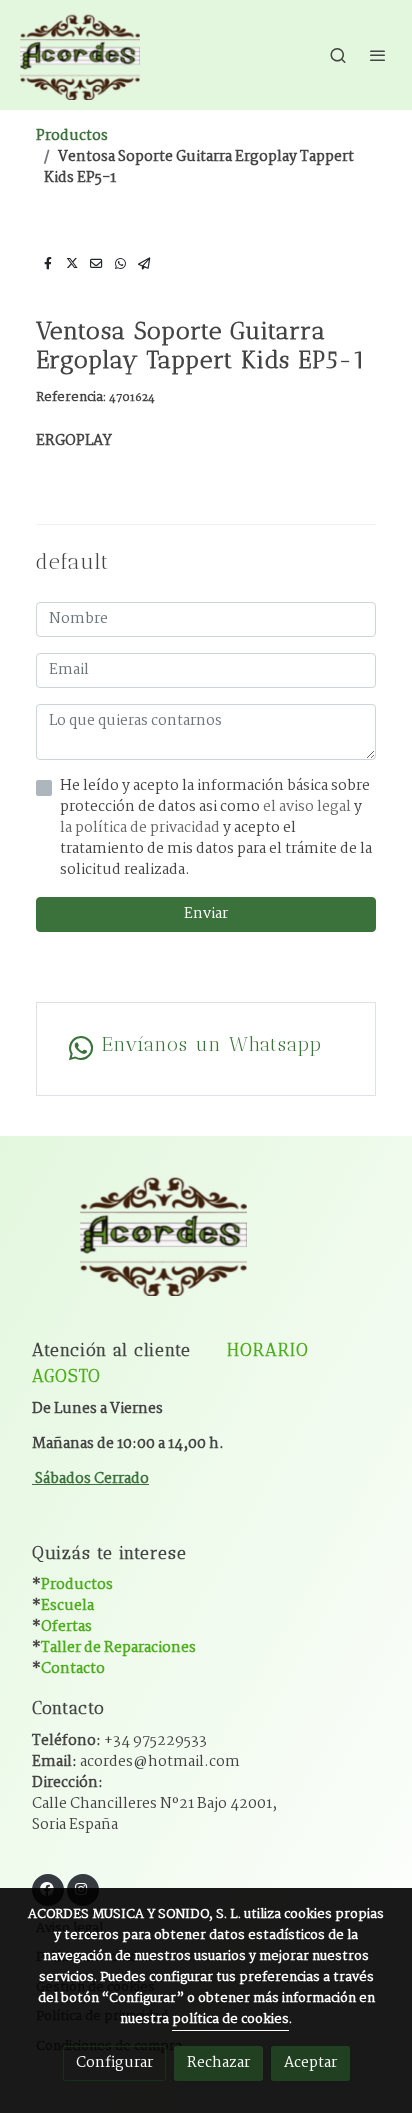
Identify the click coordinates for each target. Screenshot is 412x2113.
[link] (80, 55)
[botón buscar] (338, 55)
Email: (136, 1762)
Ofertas (66, 1627)
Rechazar (218, 2063)
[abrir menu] (378, 55)
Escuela (67, 1606)
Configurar (114, 2063)
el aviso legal (308, 807)
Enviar (206, 914)
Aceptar (310, 2063)
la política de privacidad (141, 828)
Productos (72, 136)
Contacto (73, 1669)
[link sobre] (206, 1245)
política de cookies (230, 2019)
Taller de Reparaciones (118, 1648)
